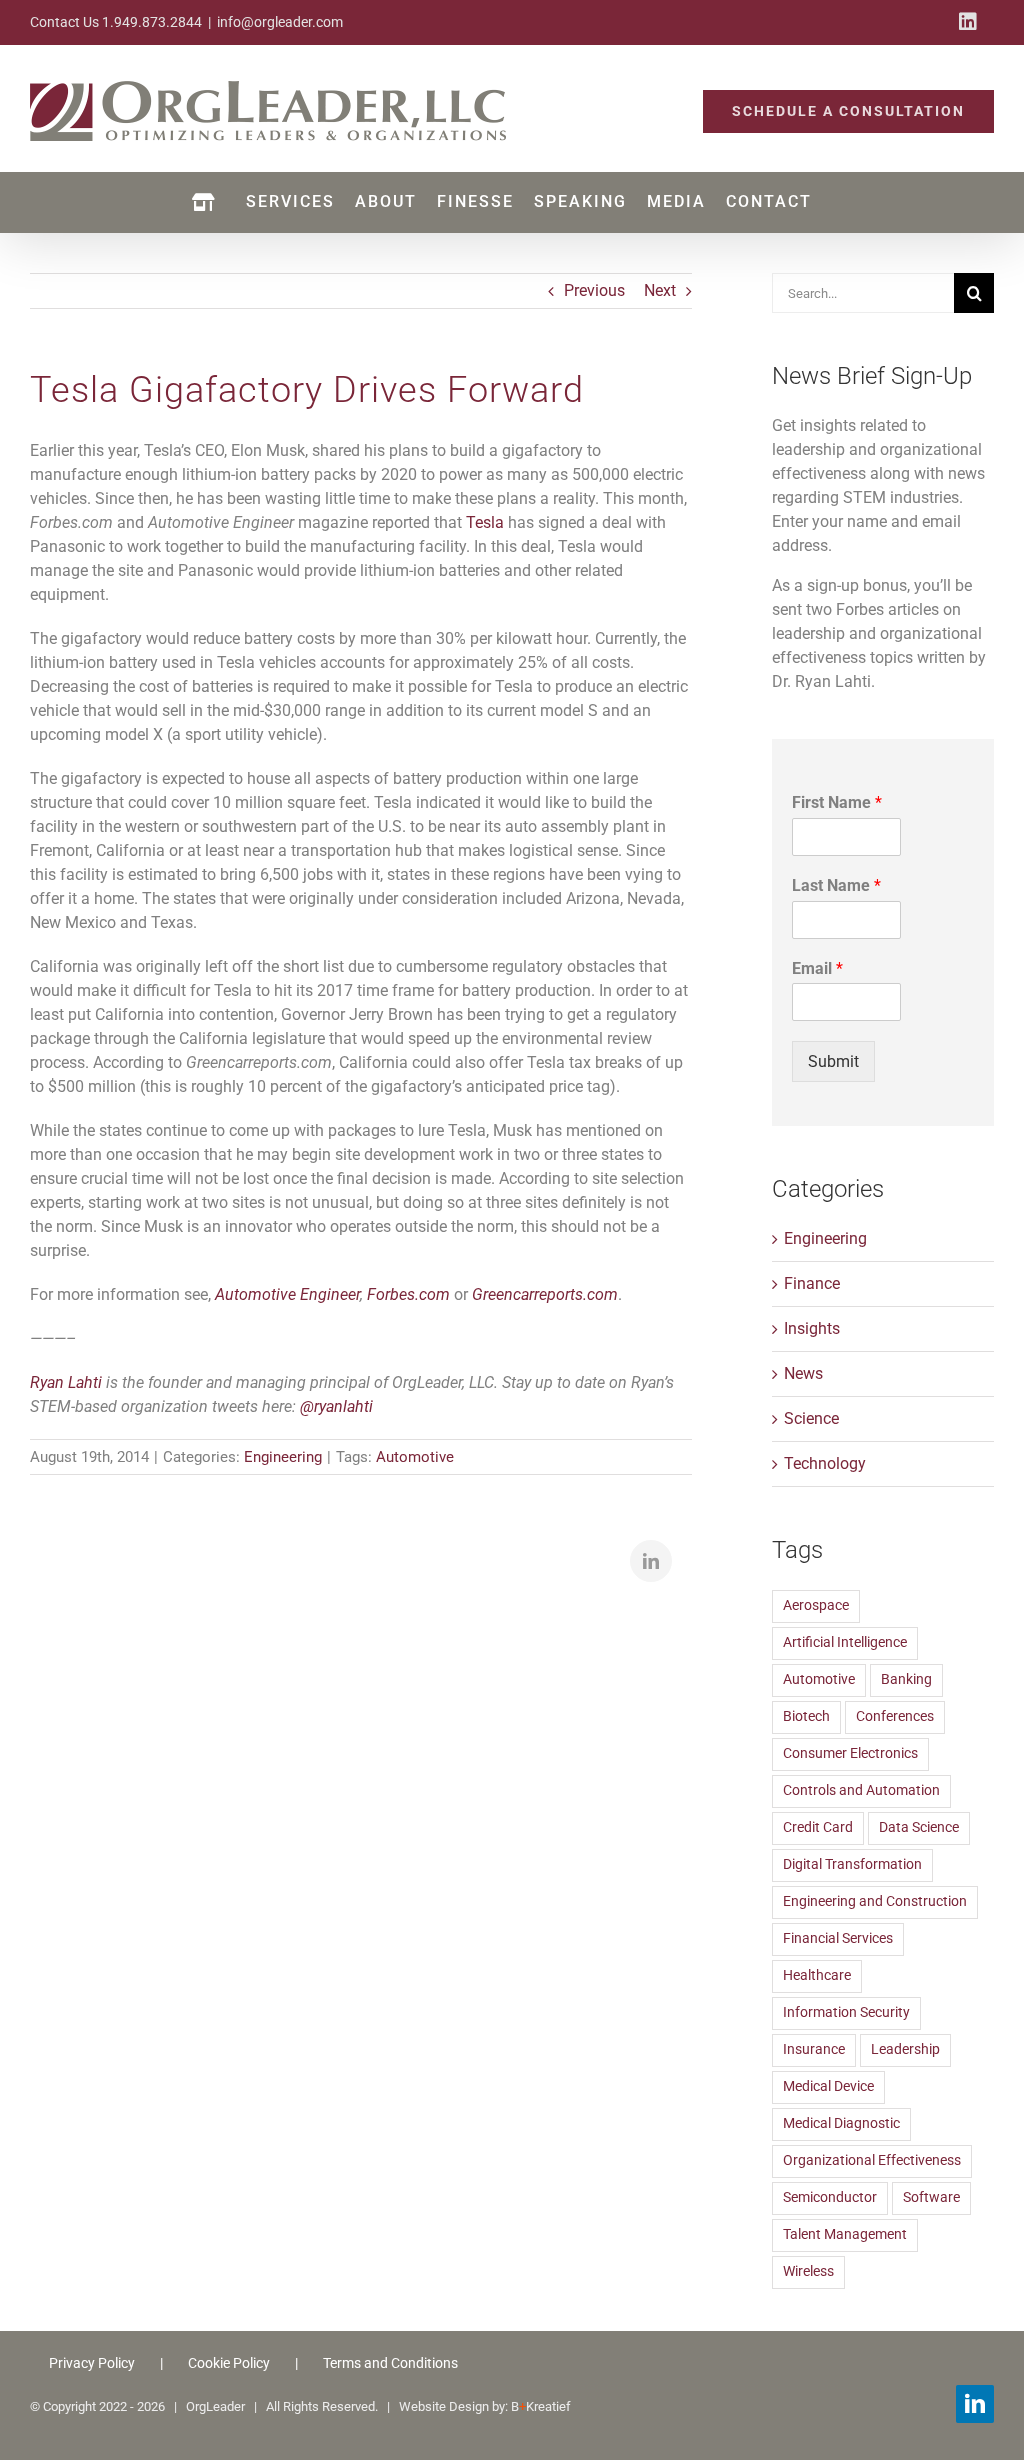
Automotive (415, 1457)
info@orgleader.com (280, 22)
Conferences (895, 1716)
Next (660, 290)
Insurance (814, 2049)
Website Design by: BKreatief (485, 2406)
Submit (833, 1061)
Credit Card (818, 1827)
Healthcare (817, 1975)
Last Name (836, 885)
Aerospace (816, 1605)
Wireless (808, 2271)
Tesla (485, 522)
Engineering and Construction (875, 1901)
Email (817, 968)
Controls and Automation (861, 1790)
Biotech (806, 1716)
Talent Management (845, 2234)
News (803, 1373)
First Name (837, 802)
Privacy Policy (92, 2363)
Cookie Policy (229, 2363)
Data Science (919, 1827)
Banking (906, 1679)
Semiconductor (830, 2197)
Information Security (846, 2012)
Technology (825, 1463)
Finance (812, 1283)
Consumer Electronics (850, 1753)
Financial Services (838, 1938)
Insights (812, 1328)
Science (811, 1418)
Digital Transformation (852, 1864)
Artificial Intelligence (845, 1642)
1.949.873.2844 (152, 22)
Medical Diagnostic (841, 2123)
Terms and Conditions (390, 2363)
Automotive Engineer (287, 1294)
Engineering (283, 1457)
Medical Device (828, 2086)
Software (931, 2197)
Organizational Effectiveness (872, 2160)
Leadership (905, 2049)
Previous (594, 290)
